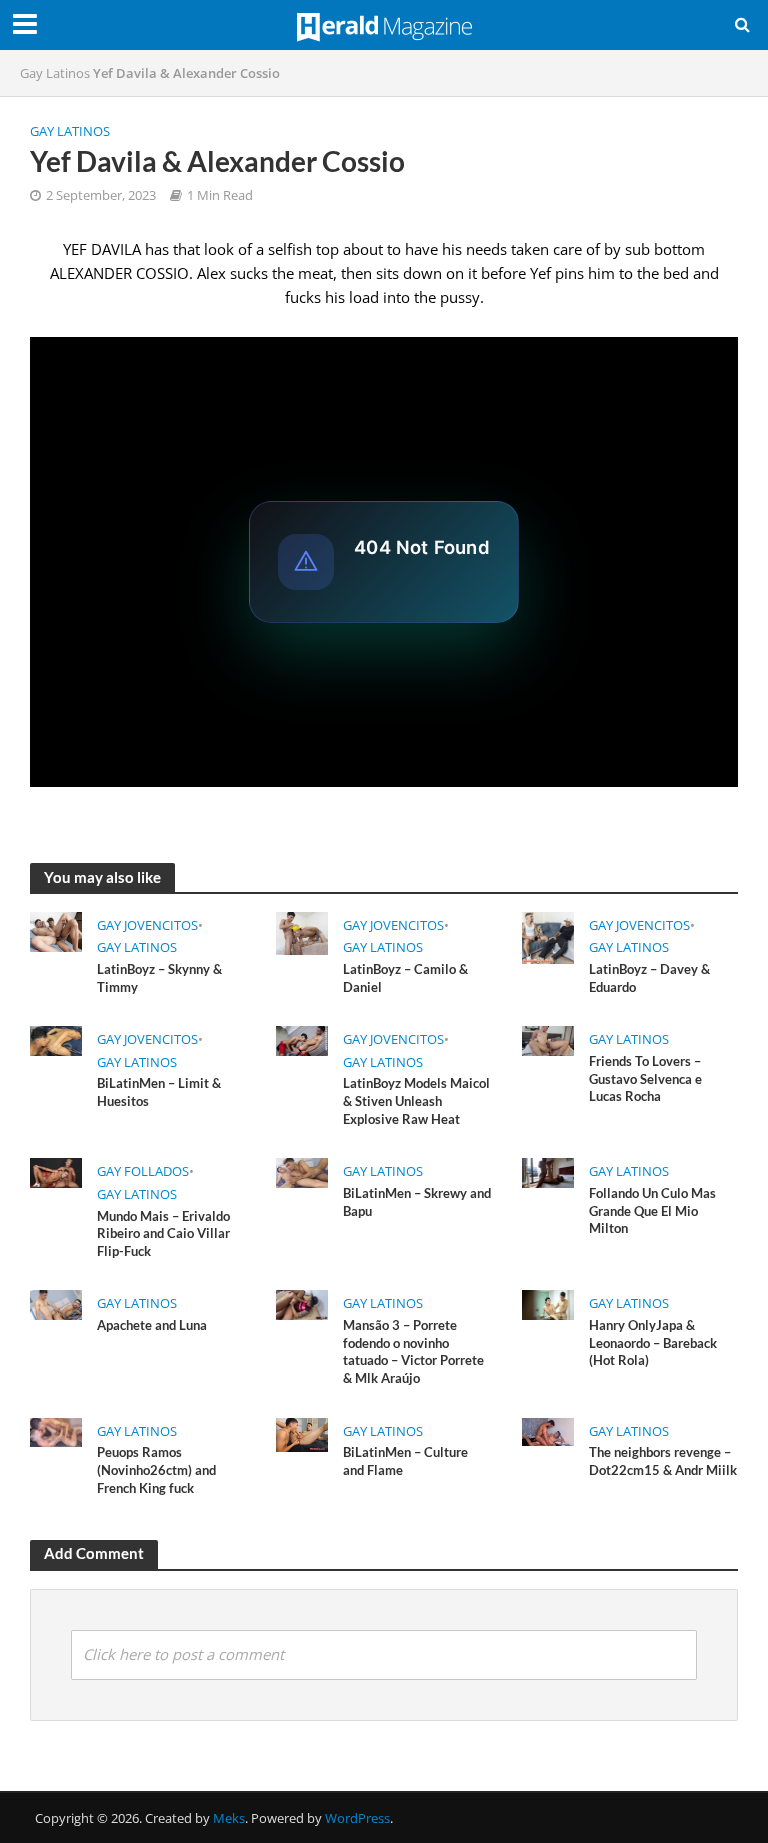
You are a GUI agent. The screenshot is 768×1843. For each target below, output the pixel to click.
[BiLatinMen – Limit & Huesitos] (56, 1039)
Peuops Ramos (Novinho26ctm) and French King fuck (156, 1469)
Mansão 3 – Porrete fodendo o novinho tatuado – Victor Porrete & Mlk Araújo (413, 1351)
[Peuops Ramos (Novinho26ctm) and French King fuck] (56, 1431)
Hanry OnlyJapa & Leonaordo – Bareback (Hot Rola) (653, 1342)
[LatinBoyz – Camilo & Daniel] (302, 932)
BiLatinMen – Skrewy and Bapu (417, 1202)
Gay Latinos (55, 73)
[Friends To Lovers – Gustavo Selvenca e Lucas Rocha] (548, 1039)
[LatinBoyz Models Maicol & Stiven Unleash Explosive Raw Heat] (302, 1039)
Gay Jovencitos (147, 925)
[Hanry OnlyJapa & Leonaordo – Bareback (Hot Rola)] (548, 1303)
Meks (229, 1818)
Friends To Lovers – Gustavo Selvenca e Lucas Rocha (645, 1078)
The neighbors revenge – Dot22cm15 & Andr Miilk (663, 1461)
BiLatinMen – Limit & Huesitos (159, 1092)
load (364, 297)
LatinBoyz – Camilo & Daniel (405, 978)
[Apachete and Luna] (56, 1303)
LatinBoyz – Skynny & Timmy (159, 978)
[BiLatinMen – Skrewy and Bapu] (302, 1171)
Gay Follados (143, 1171)
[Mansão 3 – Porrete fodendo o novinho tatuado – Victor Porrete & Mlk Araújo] (302, 1303)
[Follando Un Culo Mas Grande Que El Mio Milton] (548, 1171)
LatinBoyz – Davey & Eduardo (649, 978)
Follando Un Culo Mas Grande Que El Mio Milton (652, 1210)
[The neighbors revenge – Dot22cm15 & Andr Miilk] (548, 1430)
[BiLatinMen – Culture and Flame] (302, 1433)
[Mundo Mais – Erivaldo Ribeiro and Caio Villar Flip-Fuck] (56, 1171)
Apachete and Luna (152, 1325)
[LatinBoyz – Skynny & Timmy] (56, 930)
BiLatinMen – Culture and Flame (405, 1461)
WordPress (357, 1818)
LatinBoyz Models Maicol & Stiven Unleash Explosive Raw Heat (416, 1100)
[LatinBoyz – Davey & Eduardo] (548, 936)
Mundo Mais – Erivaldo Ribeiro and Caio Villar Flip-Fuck (163, 1233)
